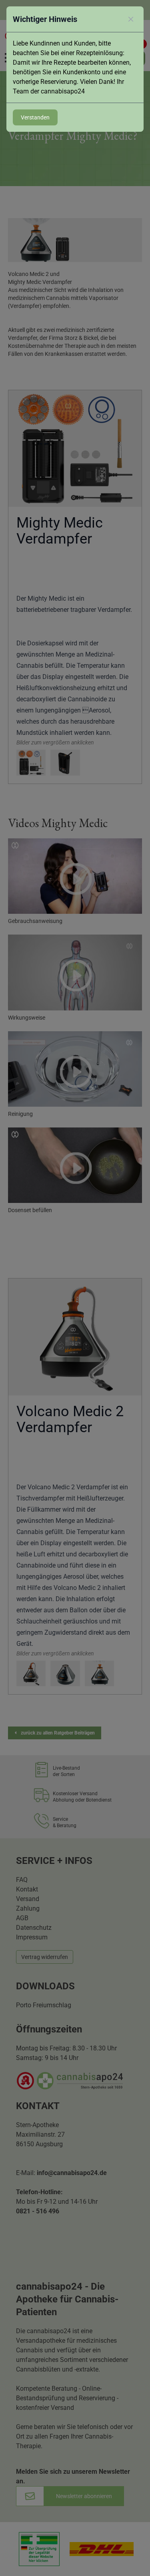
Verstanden (35, 117)
